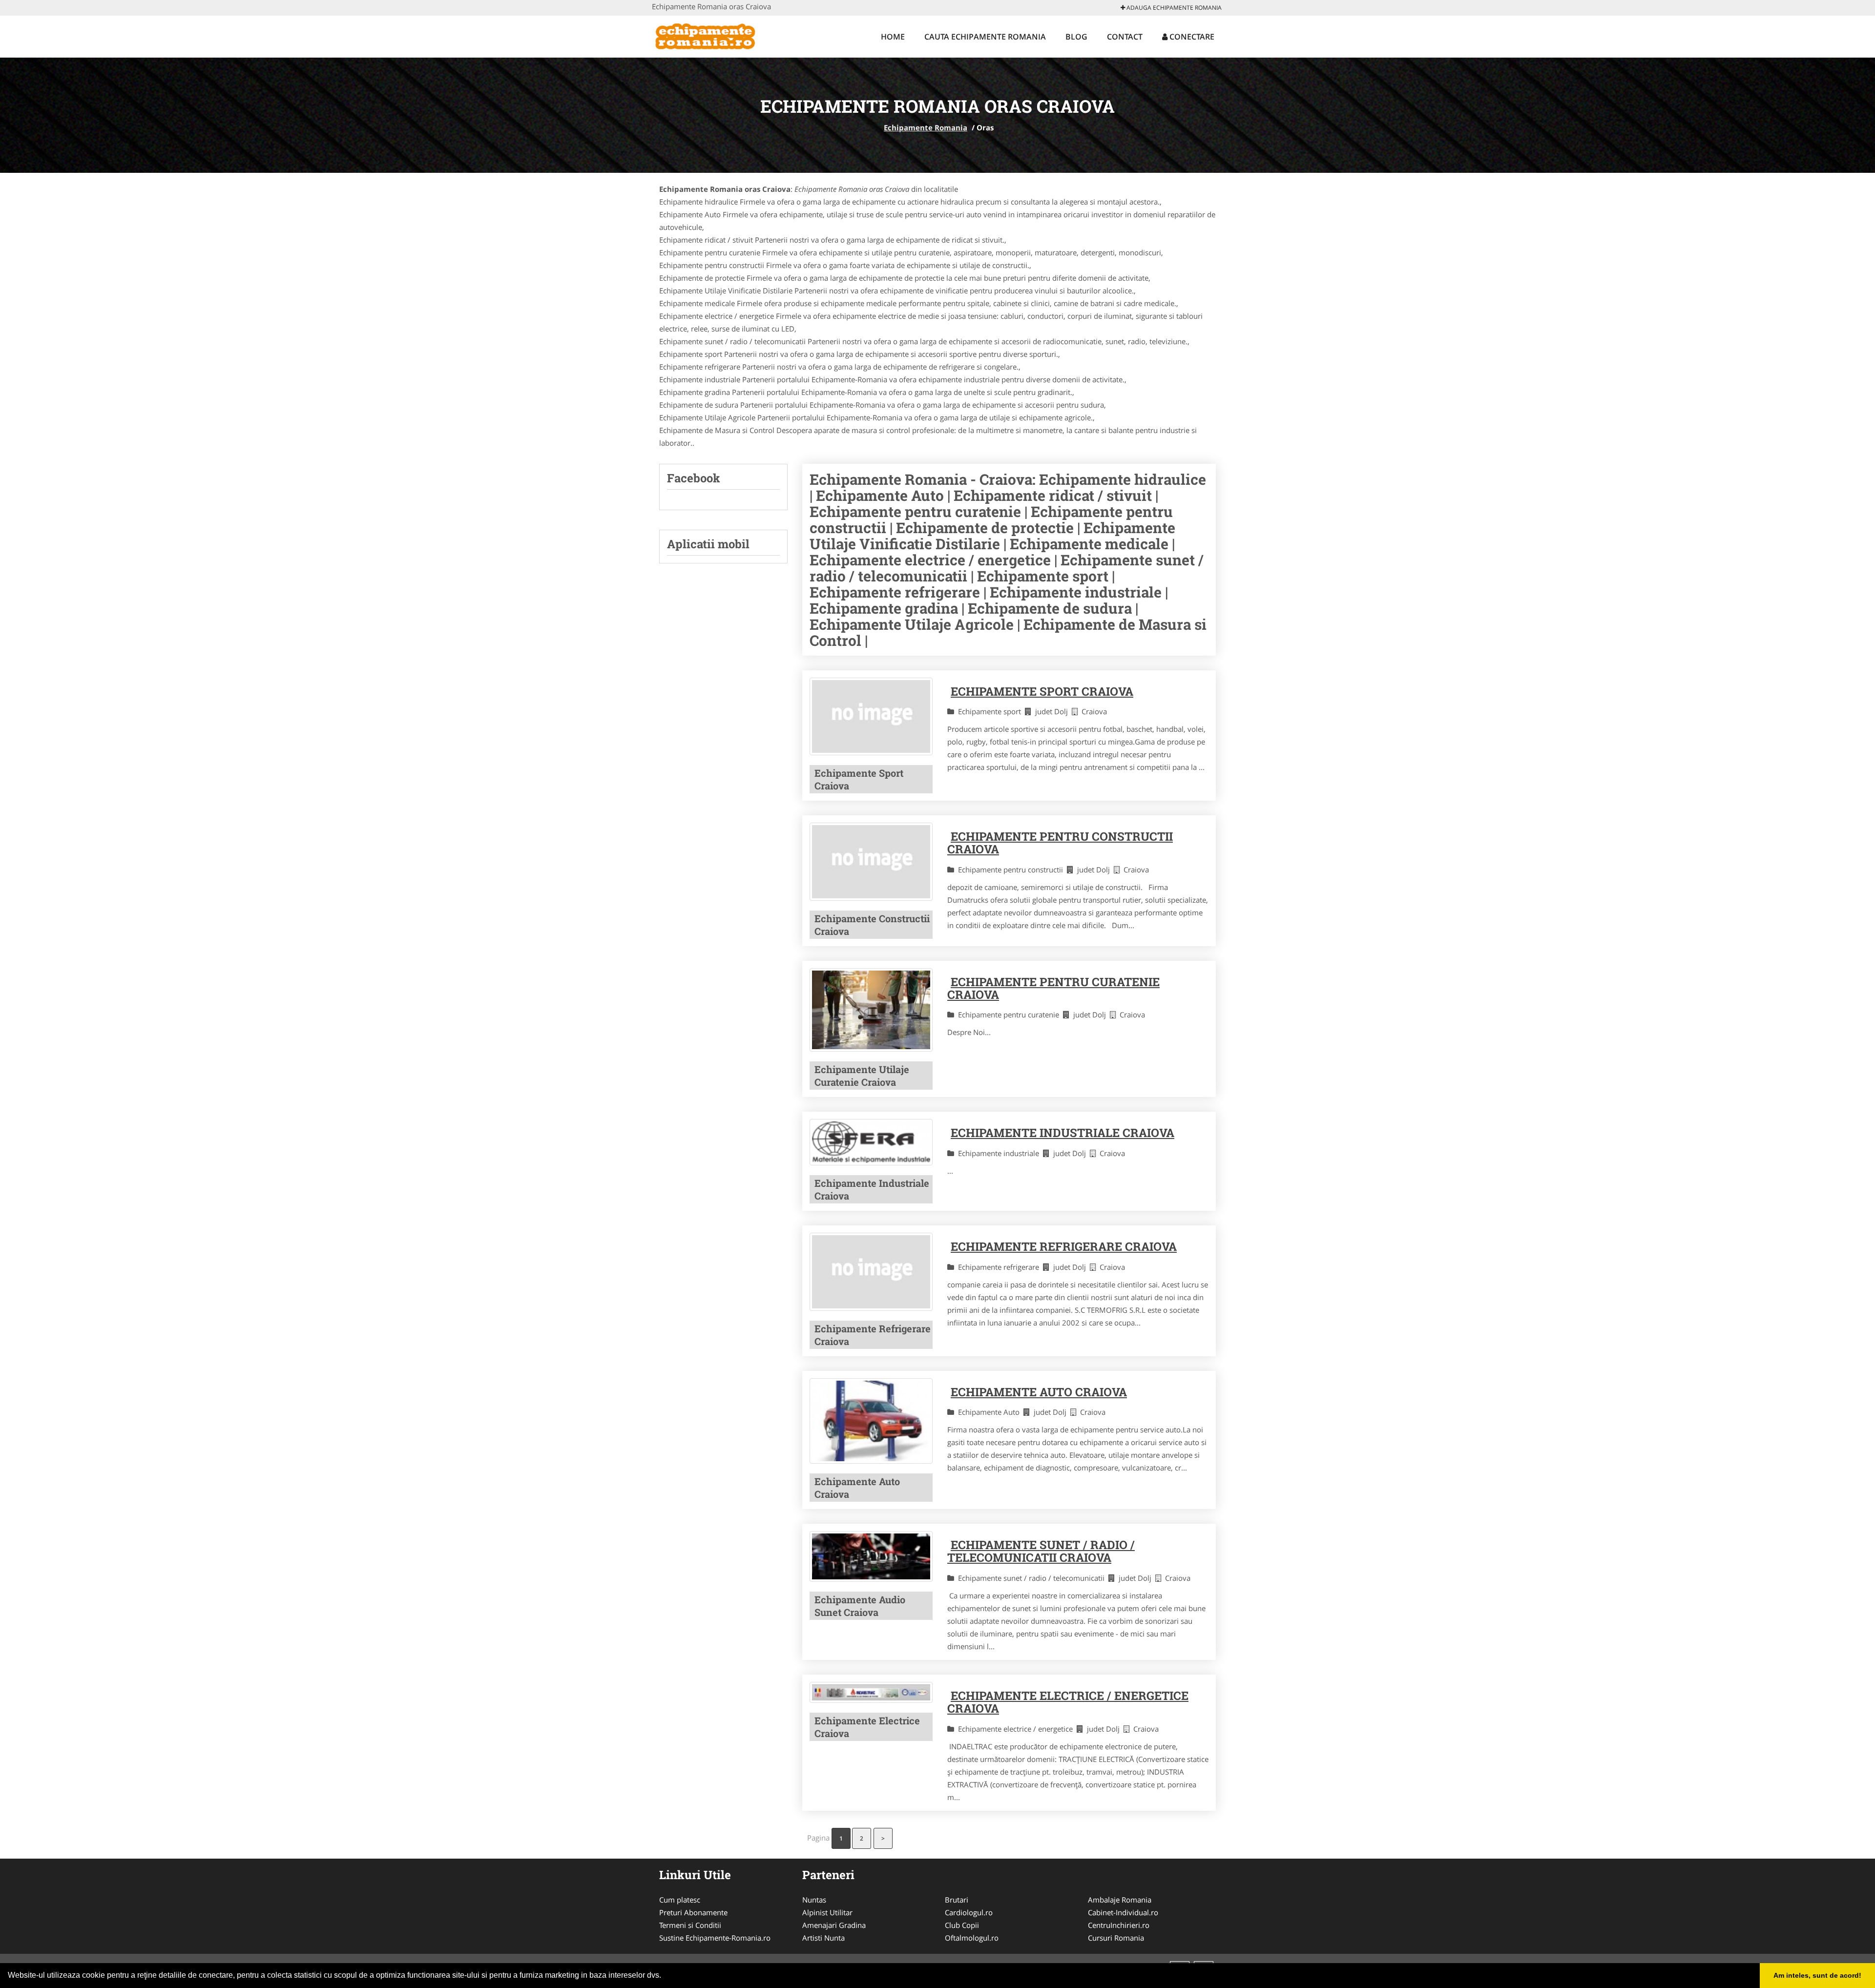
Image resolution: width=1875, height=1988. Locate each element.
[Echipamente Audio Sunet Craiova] (871, 1556)
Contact (1125, 37)
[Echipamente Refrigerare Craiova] (871, 1272)
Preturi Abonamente (693, 1912)
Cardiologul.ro (969, 1912)
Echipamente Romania (926, 127)
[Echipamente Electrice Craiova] (871, 1693)
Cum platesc (680, 1900)
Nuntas (814, 1900)
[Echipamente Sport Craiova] (871, 716)
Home (893, 37)
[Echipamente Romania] (716, 35)
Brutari (957, 1900)
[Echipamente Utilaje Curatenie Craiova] (871, 1010)
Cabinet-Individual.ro (1123, 1912)
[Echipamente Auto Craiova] (871, 1421)
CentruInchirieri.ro (1119, 1925)
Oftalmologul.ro (972, 1938)
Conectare (1191, 37)
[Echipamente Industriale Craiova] (871, 1142)
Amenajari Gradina (834, 1925)
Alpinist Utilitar (827, 1912)
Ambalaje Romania (1120, 1900)
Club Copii (962, 1925)
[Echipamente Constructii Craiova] (871, 861)
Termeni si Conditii (690, 1925)
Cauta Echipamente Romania (985, 37)
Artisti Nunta (823, 1938)
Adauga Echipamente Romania (1173, 8)
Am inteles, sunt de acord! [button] (1817, 1975)
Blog (1076, 37)
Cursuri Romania (1116, 1938)
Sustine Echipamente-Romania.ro (715, 1938)
